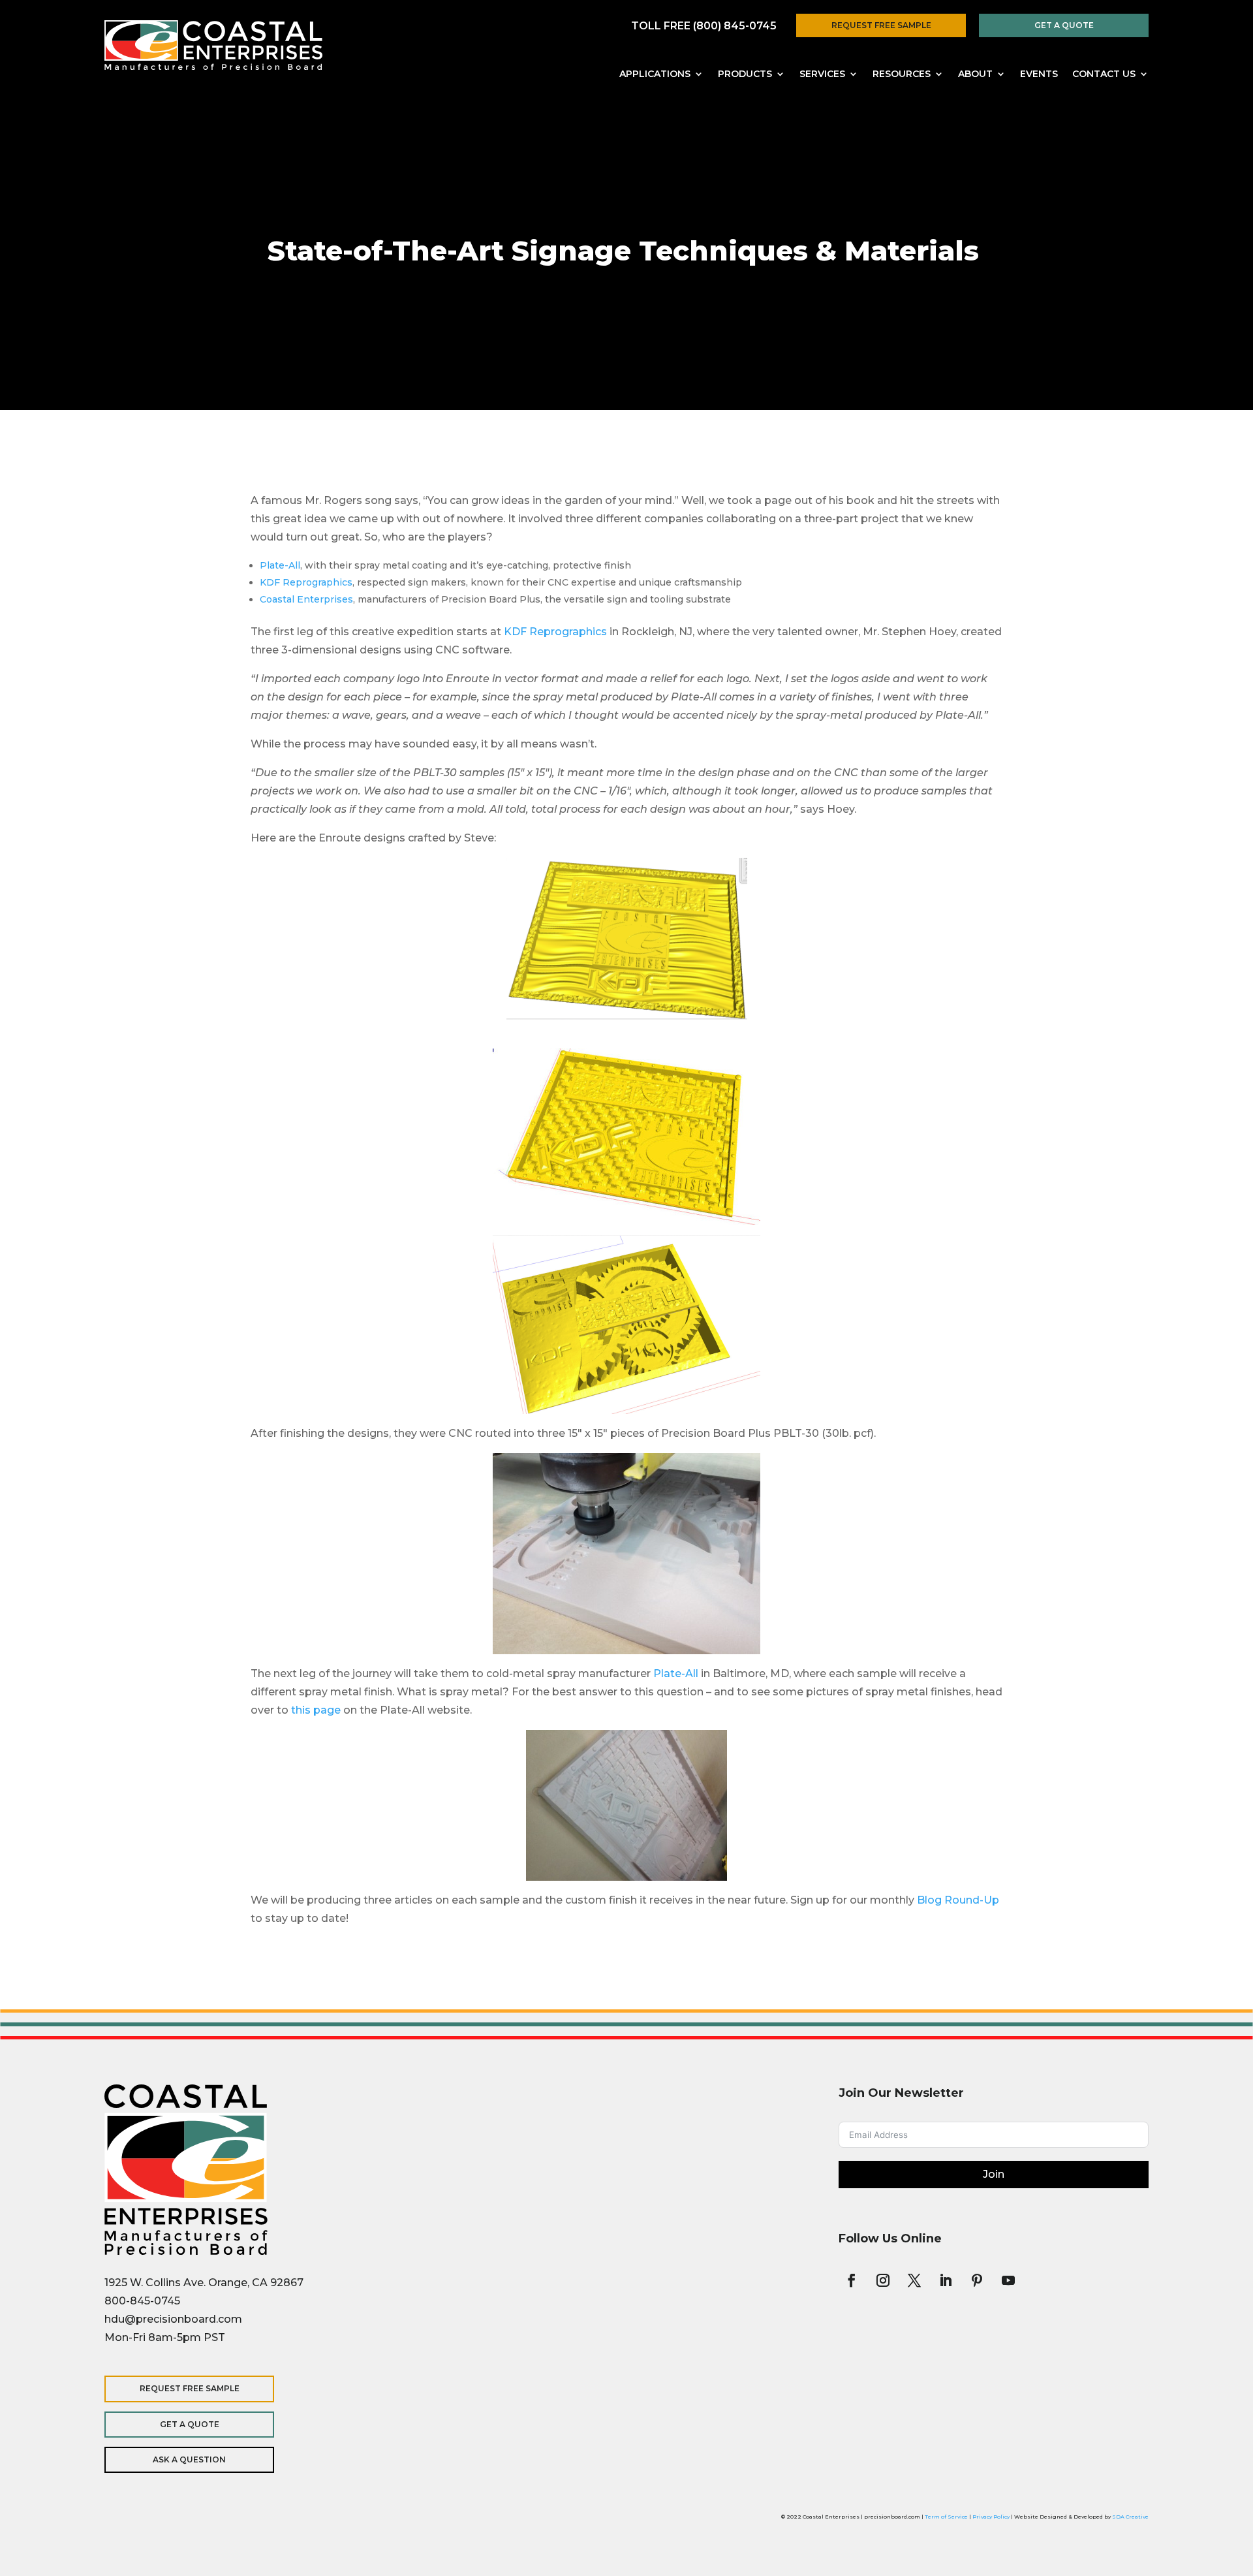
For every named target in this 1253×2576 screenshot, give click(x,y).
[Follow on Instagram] (883, 2280)
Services (822, 74)
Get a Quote (1064, 25)
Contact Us (1104, 74)
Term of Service (946, 2517)
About (975, 74)
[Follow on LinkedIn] (946, 2280)
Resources (902, 74)
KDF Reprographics (306, 582)
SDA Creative (1130, 2517)
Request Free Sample (881, 25)
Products (745, 74)
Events (1039, 74)
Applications (655, 74)
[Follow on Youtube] (1008, 2280)
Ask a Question (189, 2459)
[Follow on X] (914, 2280)
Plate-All (280, 565)
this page (317, 1710)
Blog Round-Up (958, 1900)
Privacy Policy (991, 2517)
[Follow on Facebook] (852, 2280)
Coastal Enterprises (306, 599)
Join (994, 2174)
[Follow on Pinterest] (977, 2280)
